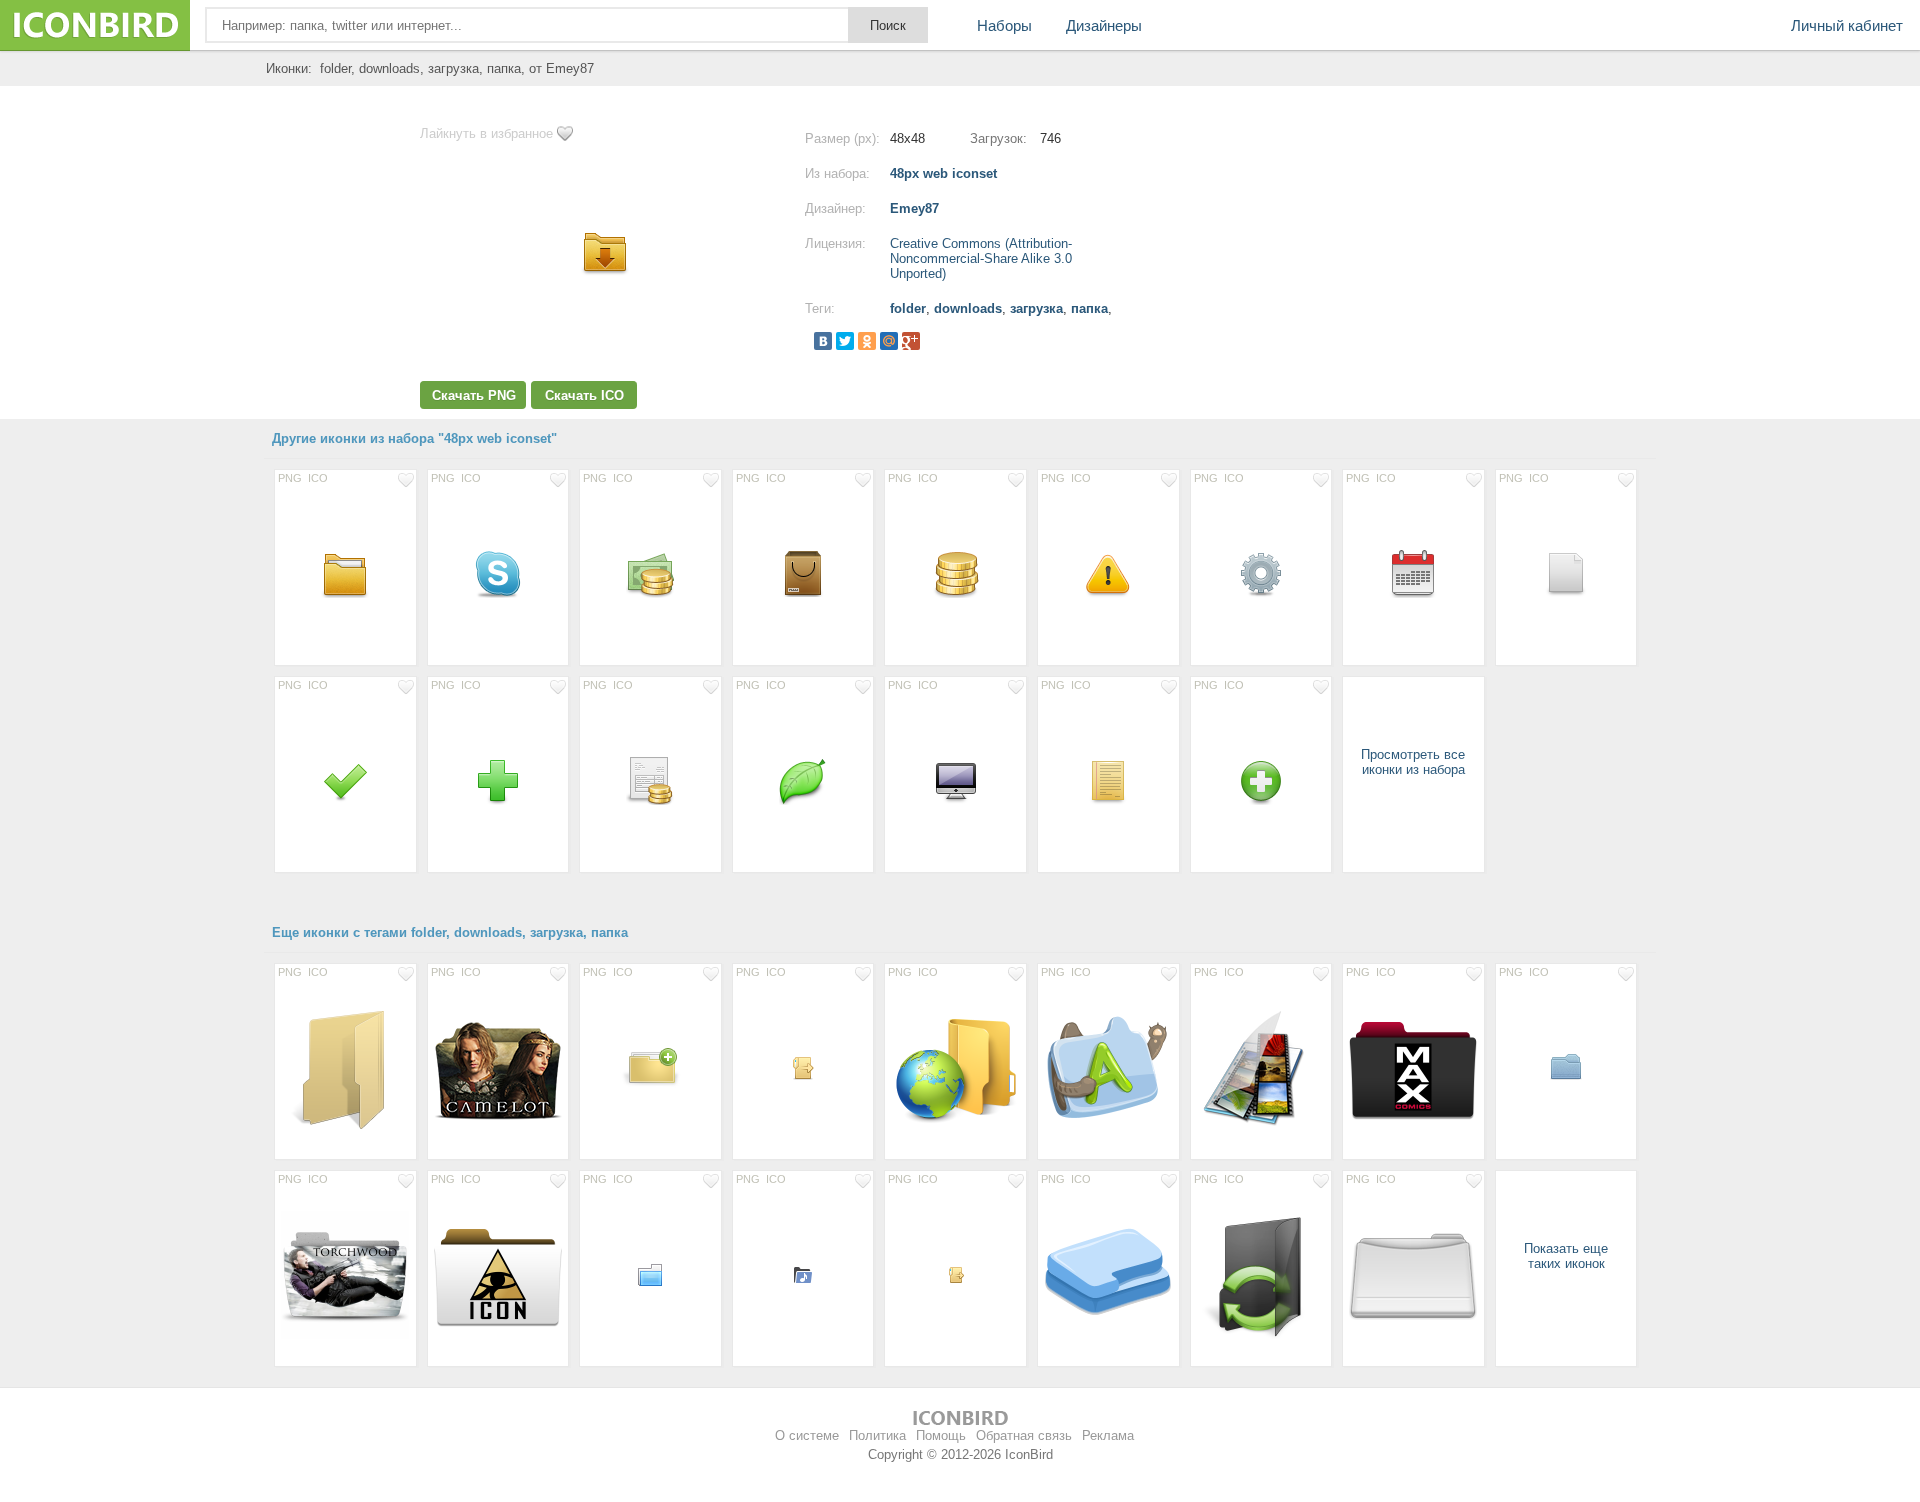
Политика (877, 1435)
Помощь (941, 1435)
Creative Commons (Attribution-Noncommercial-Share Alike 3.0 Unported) (981, 258)
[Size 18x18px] (803, 1274)
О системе (807, 1435)
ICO (318, 478)
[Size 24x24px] (803, 1067)
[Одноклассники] (867, 341)
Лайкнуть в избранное (486, 133)
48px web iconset (943, 173)
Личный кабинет (1847, 25)
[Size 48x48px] (345, 573)
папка (1089, 308)
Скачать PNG (474, 395)
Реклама (1108, 1435)
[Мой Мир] (889, 341)
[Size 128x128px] (498, 1067)
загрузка (1036, 308)
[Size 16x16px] (955, 1274)
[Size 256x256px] (345, 1067)
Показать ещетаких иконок (1566, 1256)
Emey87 (914, 208)
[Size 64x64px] (650, 1067)
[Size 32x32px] (1566, 1067)
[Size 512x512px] (1413, 1067)
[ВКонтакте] (823, 341)
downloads (968, 308)
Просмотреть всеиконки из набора (1413, 762)
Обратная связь (1024, 1435)
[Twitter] (845, 341)
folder (908, 308)
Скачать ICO (584, 395)
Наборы (1004, 25)
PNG (290, 478)
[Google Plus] (911, 341)
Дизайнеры (1104, 25)
